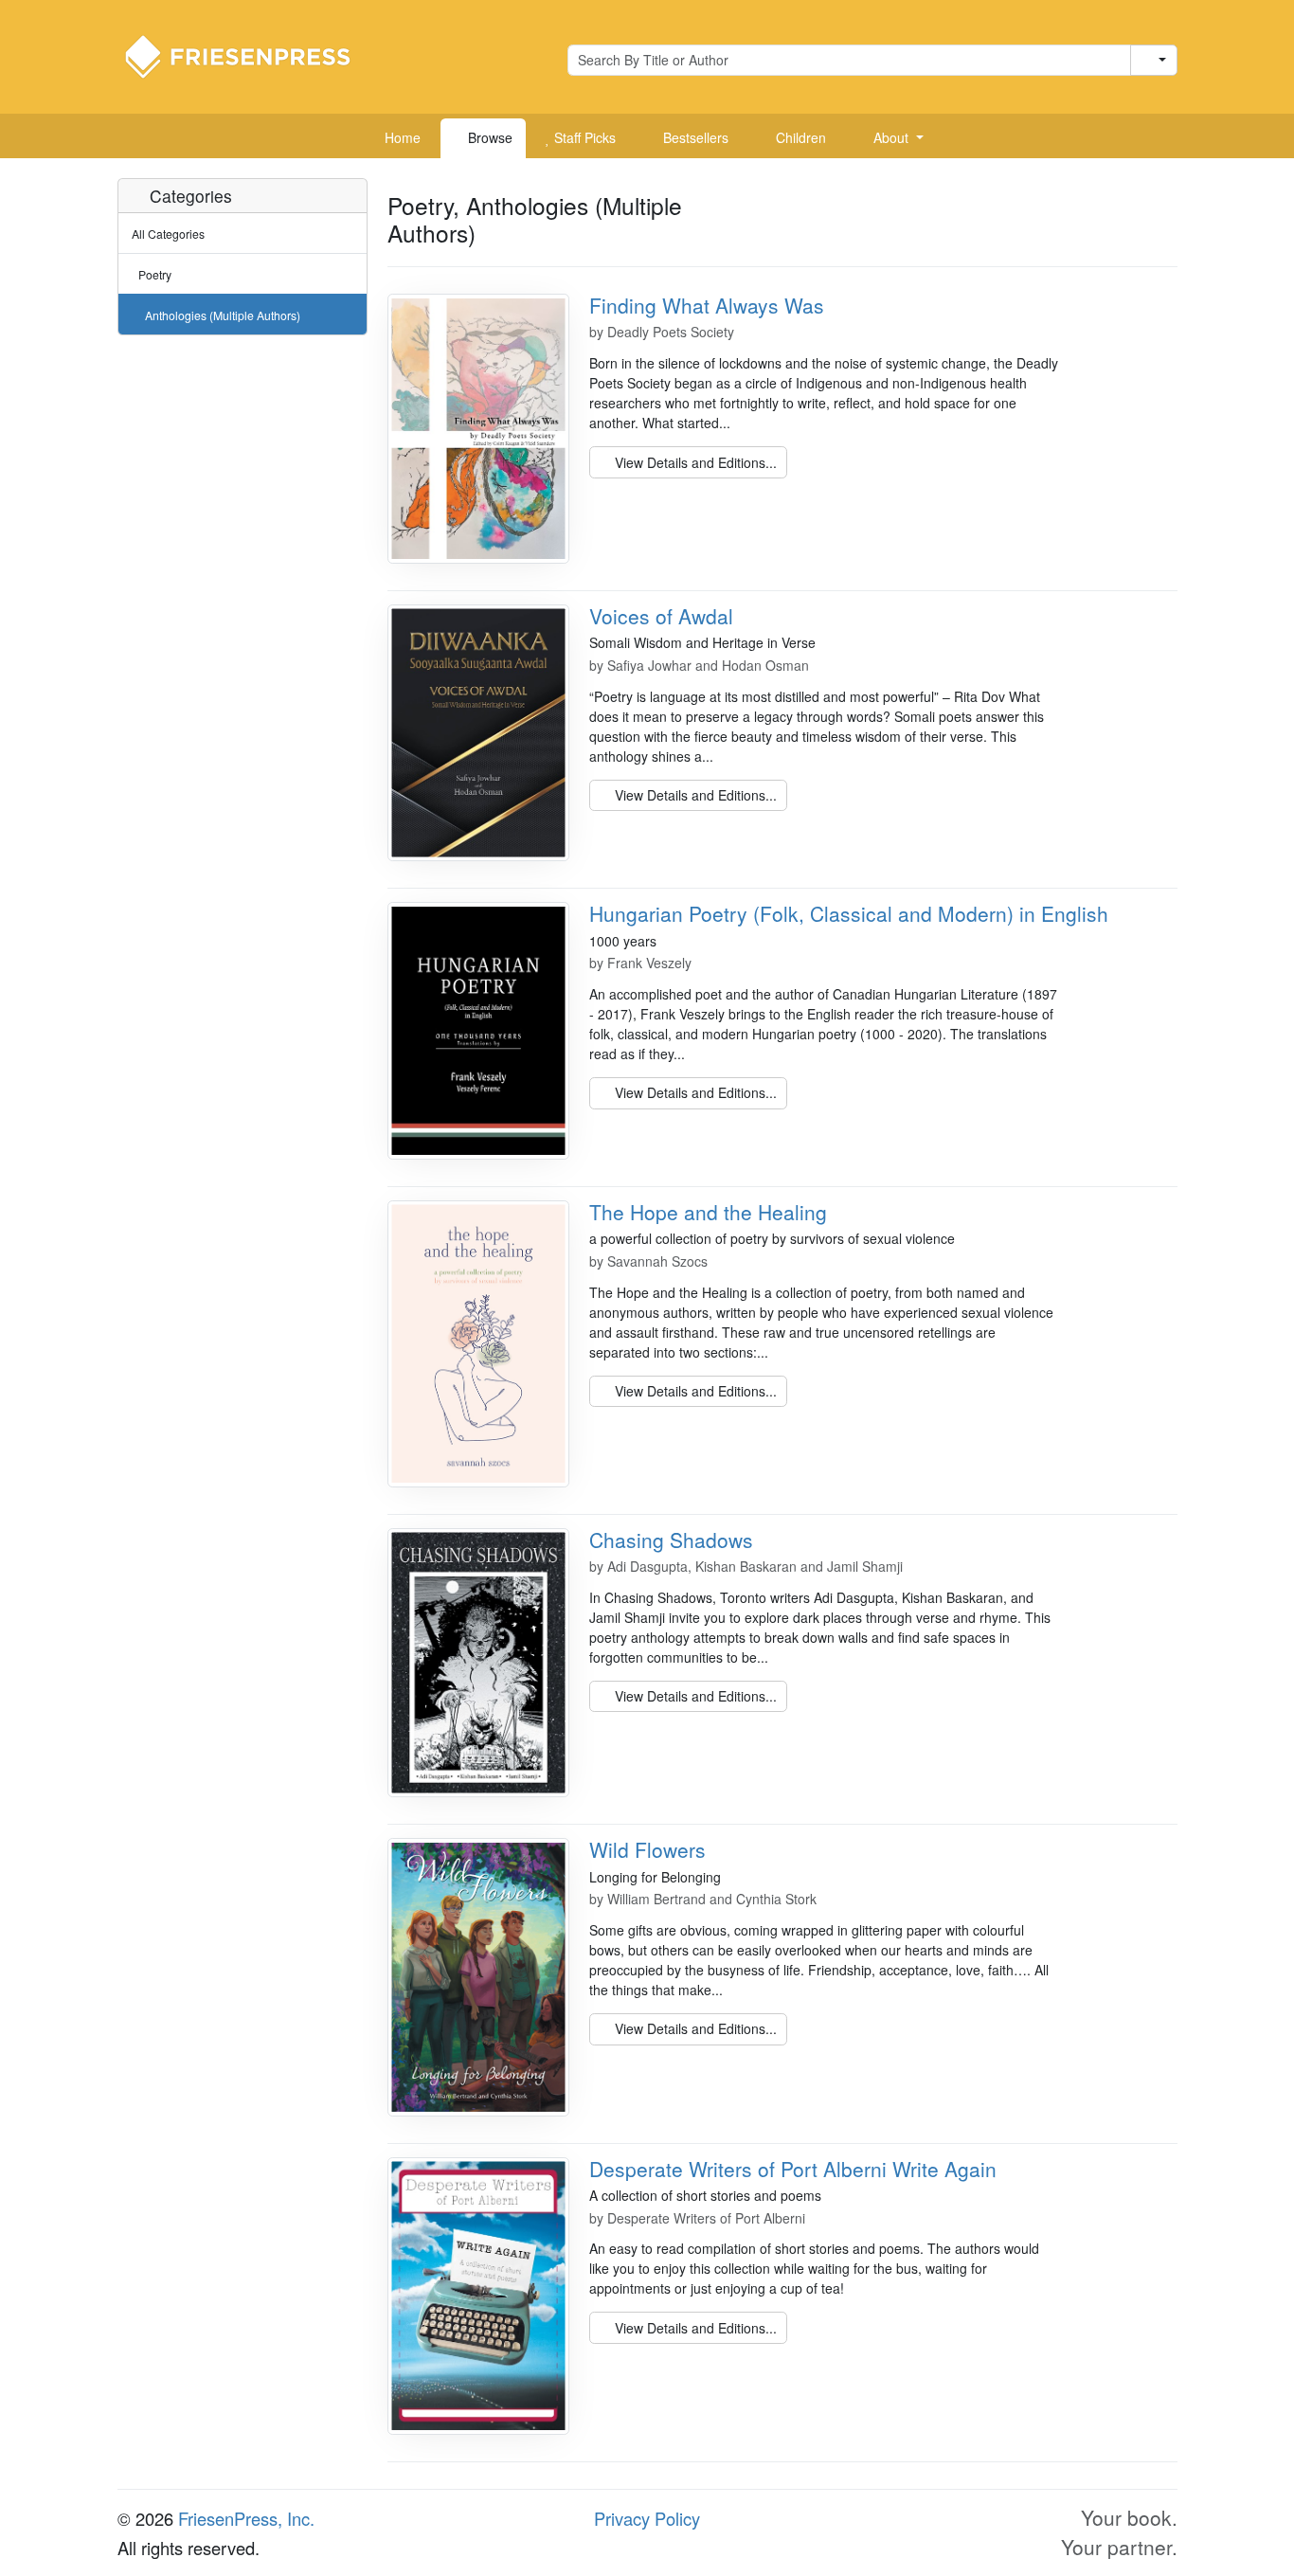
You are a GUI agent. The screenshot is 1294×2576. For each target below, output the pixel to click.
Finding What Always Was (707, 305)
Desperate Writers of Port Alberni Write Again (793, 2169)
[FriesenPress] (250, 55)
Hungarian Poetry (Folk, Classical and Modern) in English (849, 913)
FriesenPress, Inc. (246, 2518)
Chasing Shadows (671, 1540)
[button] (891, 138)
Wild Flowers (647, 1849)
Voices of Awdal (661, 616)
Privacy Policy (647, 2518)
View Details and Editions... (694, 462)
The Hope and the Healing (708, 1212)
